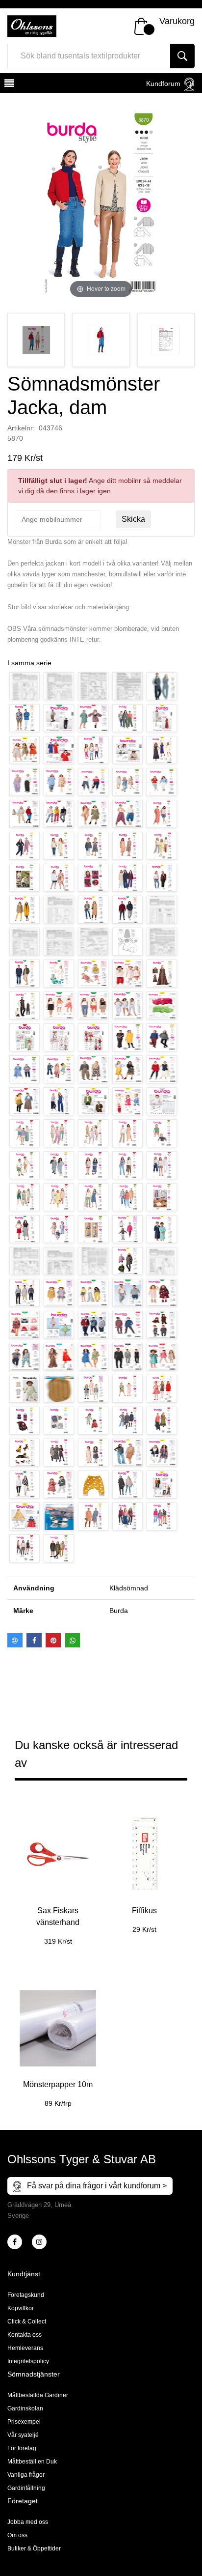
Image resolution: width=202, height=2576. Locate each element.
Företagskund (26, 2295)
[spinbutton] (58, 519)
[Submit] (182, 56)
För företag (22, 2448)
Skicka (133, 519)
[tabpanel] (58, 1873)
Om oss (17, 2535)
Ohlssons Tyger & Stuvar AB (82, 2159)
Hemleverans (25, 2348)
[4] (39, 2242)
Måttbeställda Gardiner (38, 2395)
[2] (15, 2242)
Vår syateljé (23, 2435)
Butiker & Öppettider (34, 2548)
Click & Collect (27, 2321)
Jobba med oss (28, 2522)
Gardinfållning (26, 2488)
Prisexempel (24, 2422)
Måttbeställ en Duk (32, 2462)
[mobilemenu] (8, 85)
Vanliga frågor (26, 2475)
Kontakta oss (25, 2335)
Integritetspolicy (28, 2361)
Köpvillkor (21, 2308)
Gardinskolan (25, 2408)
